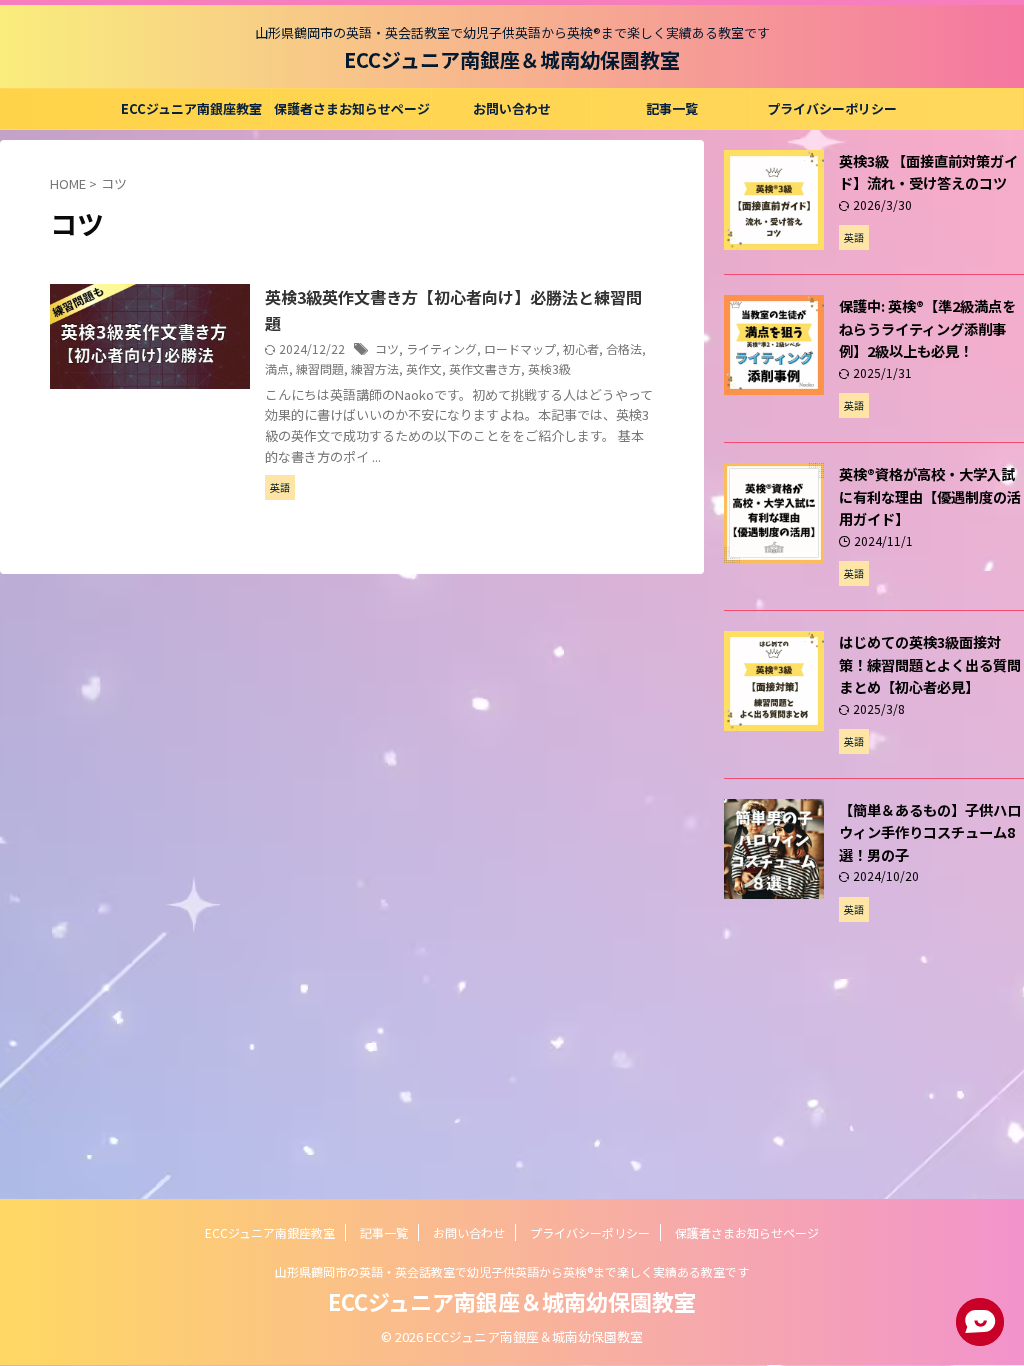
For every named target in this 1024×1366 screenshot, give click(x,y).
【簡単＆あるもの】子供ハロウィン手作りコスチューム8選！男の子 (930, 832)
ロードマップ (520, 348)
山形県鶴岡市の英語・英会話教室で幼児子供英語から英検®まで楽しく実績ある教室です (512, 1271)
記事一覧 (672, 108)
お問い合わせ (512, 108)
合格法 (624, 348)
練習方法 (375, 368)
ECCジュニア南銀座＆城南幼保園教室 (512, 59)
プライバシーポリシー (832, 108)
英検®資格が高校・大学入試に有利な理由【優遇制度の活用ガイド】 (930, 496)
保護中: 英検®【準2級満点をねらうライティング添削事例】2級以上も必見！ (927, 328)
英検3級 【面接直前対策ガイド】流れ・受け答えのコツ (928, 172)
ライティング (441, 348)
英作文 (424, 368)
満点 (277, 368)
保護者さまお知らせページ (352, 108)
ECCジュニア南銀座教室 (191, 108)
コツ (387, 348)
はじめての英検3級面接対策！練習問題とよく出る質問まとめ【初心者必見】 (930, 664)
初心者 (581, 348)
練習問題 (320, 368)
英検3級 (549, 368)
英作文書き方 (485, 368)
